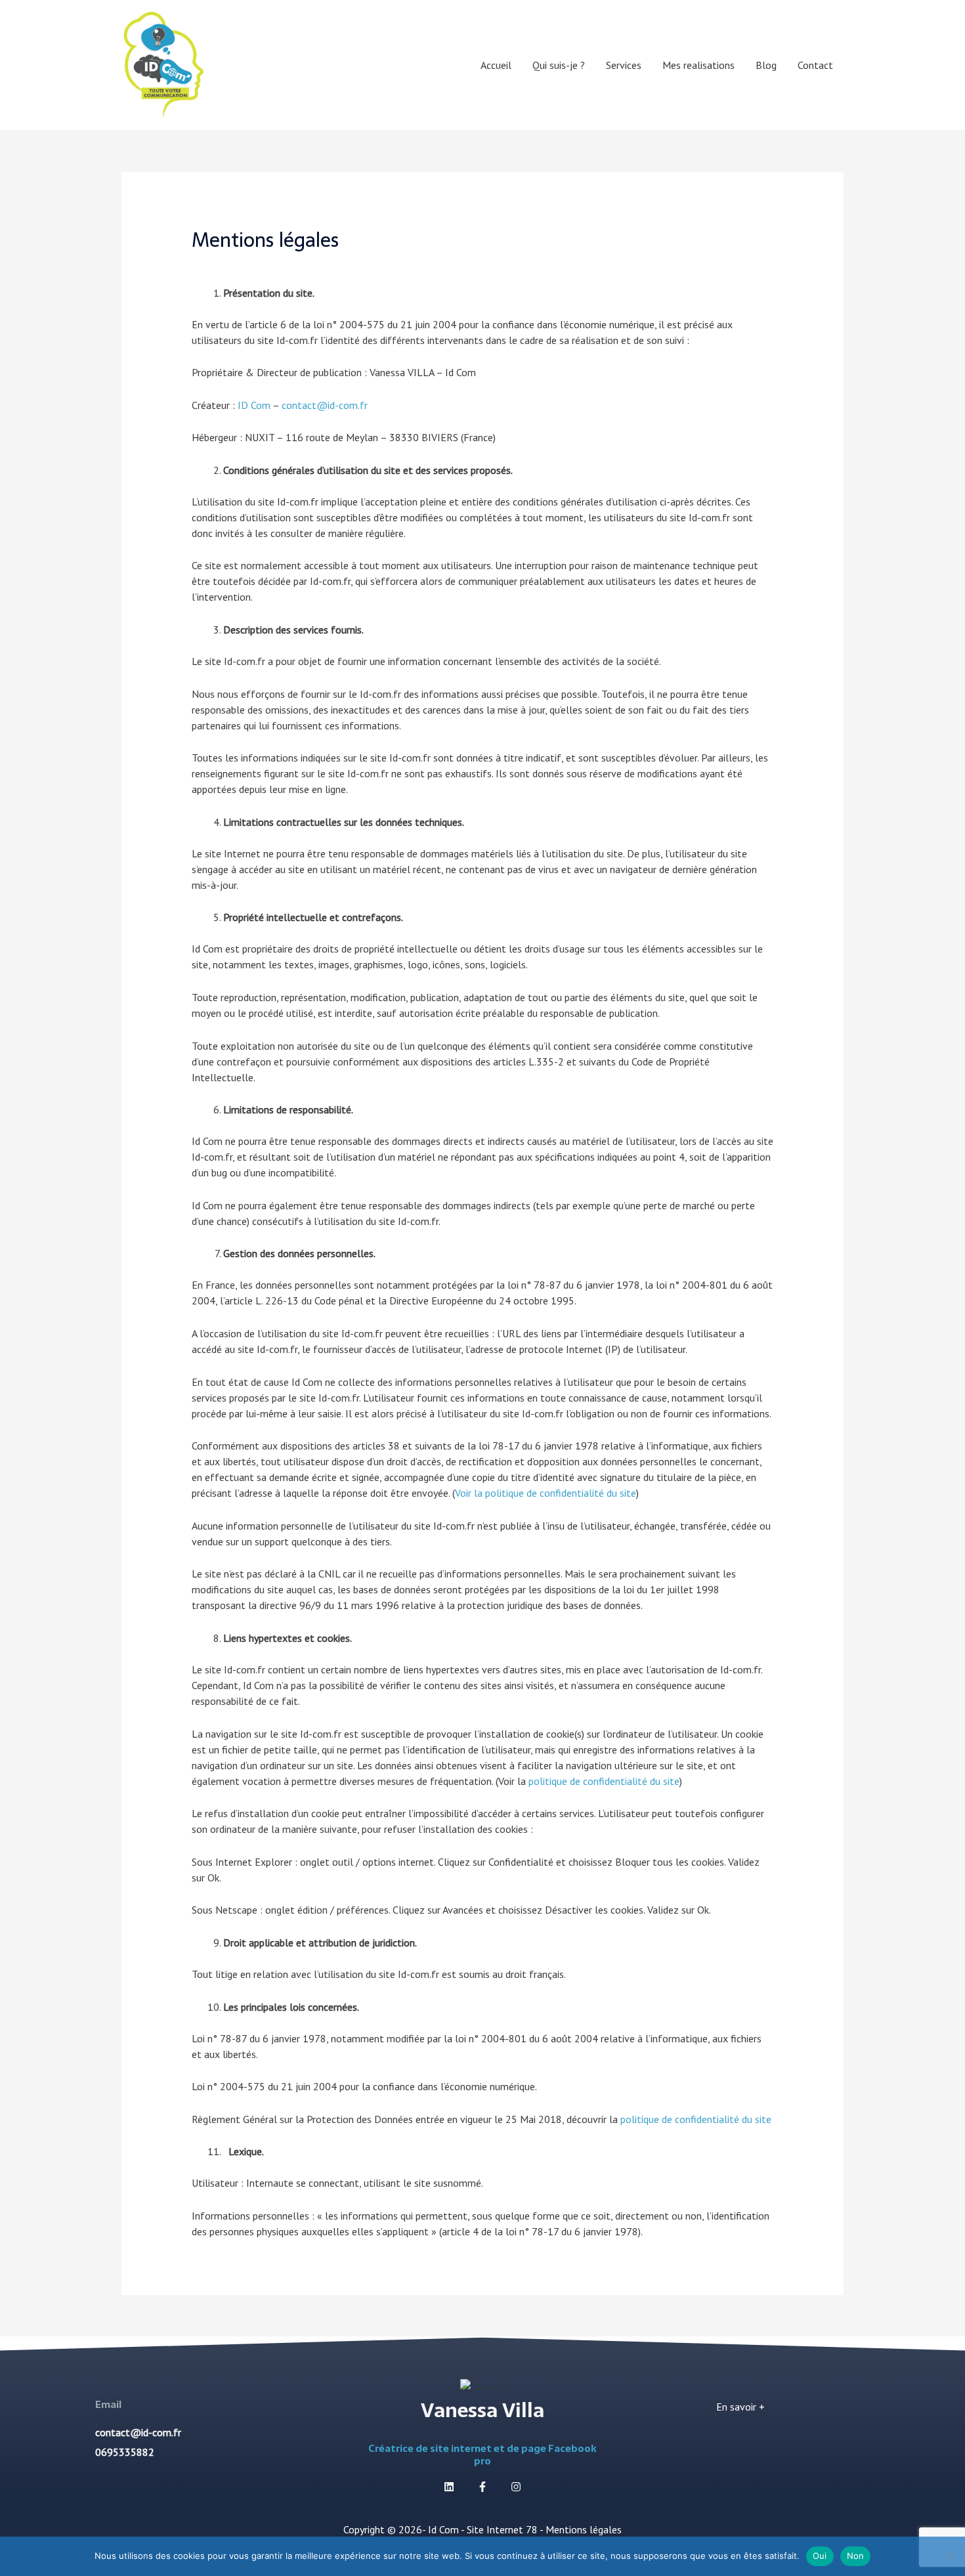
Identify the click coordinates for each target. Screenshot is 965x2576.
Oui (820, 2556)
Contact (815, 65)
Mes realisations (698, 65)
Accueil (496, 65)
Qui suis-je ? (559, 65)
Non (856, 2556)
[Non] (949, 2556)
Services (624, 65)
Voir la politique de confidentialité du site (546, 1493)
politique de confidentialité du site (604, 1781)
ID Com (254, 405)
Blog (766, 65)
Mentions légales (584, 2529)
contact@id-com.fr (325, 405)
